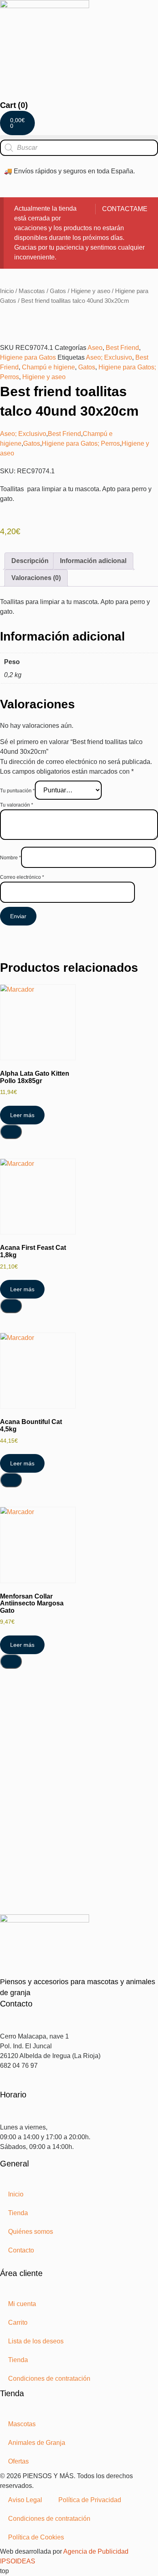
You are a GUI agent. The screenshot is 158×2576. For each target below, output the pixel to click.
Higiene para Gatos (28, 357)
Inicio (7, 291)
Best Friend (122, 348)
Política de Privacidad (90, 2500)
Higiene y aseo (91, 291)
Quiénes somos (31, 2232)
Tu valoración (17, 805)
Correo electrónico (22, 877)
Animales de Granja (37, 2443)
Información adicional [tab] (93, 561)
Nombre (11, 858)
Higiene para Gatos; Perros (81, 443)
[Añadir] (11, 1132)
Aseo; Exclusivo (109, 357)
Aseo (95, 348)
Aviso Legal (25, 2500)
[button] (79, 137)
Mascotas (32, 291)
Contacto (21, 2250)
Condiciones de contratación (49, 2379)
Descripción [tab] (30, 561)
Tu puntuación (17, 791)
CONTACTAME (125, 209)
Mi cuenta (22, 2304)
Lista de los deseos (36, 2341)
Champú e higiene (48, 367)
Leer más (22, 1115)
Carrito (18, 2322)
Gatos (58, 291)
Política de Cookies (36, 2537)
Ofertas (18, 2461)
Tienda (18, 2213)
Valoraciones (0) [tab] (36, 578)
